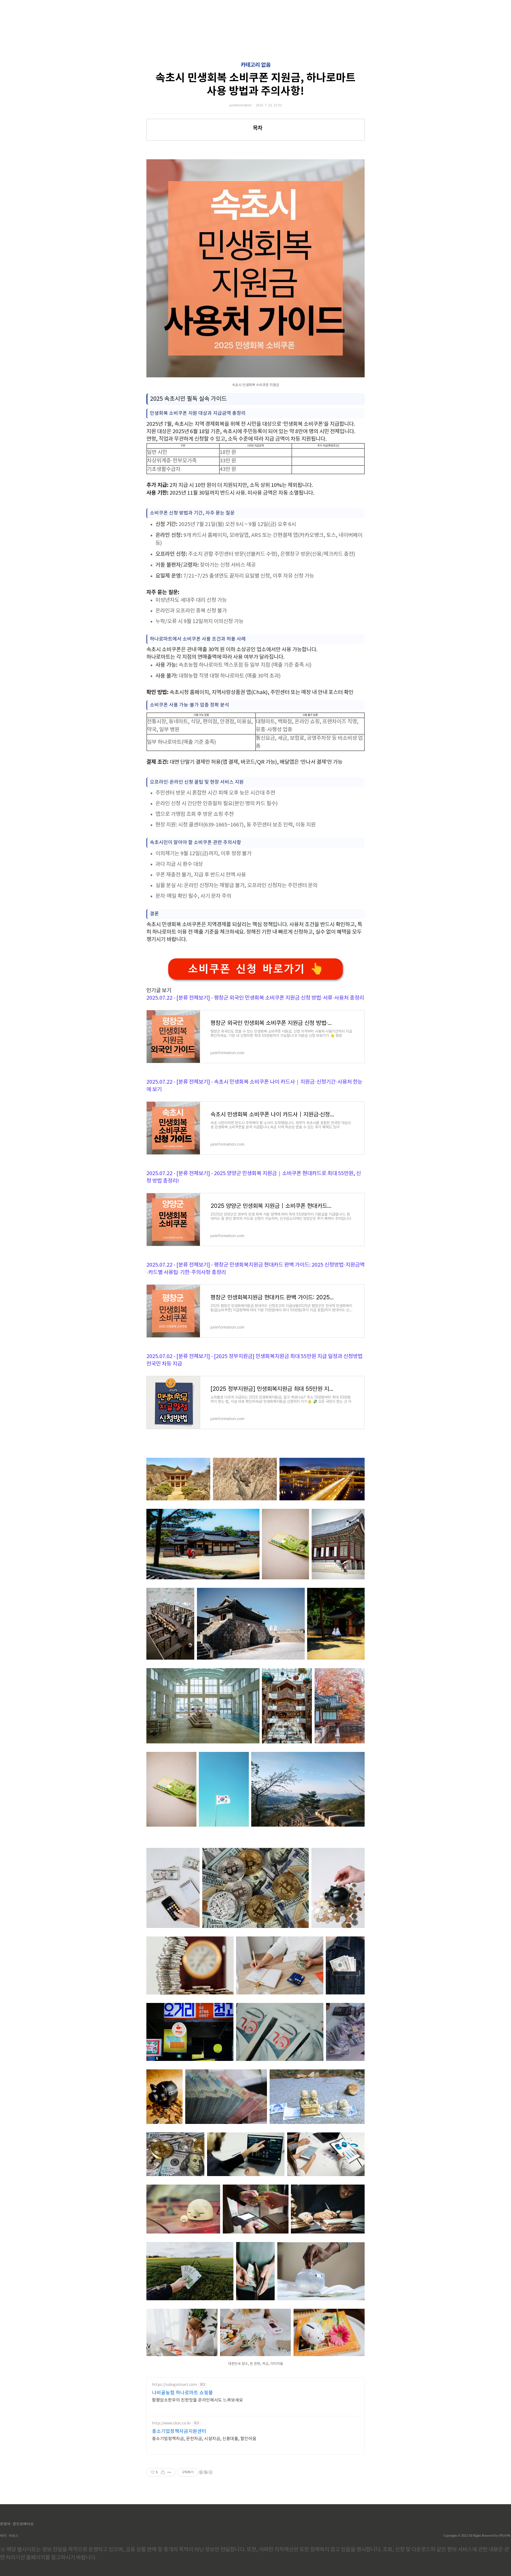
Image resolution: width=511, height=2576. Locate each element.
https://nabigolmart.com (174, 2385)
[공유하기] (163, 2472)
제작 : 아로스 (9, 2536)
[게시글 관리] (169, 2472)
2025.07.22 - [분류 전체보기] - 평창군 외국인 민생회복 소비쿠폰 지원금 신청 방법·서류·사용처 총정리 (255, 998)
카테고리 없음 (256, 65)
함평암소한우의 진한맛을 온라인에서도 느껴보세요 (197, 2400)
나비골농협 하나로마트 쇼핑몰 (182, 2393)
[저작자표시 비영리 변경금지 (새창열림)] (205, 2472)
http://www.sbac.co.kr (171, 2423)
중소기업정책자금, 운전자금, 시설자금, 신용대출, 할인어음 (204, 2439)
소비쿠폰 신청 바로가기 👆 (256, 969)
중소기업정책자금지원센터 (179, 2431)
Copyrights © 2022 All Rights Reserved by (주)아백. (477, 2536)
